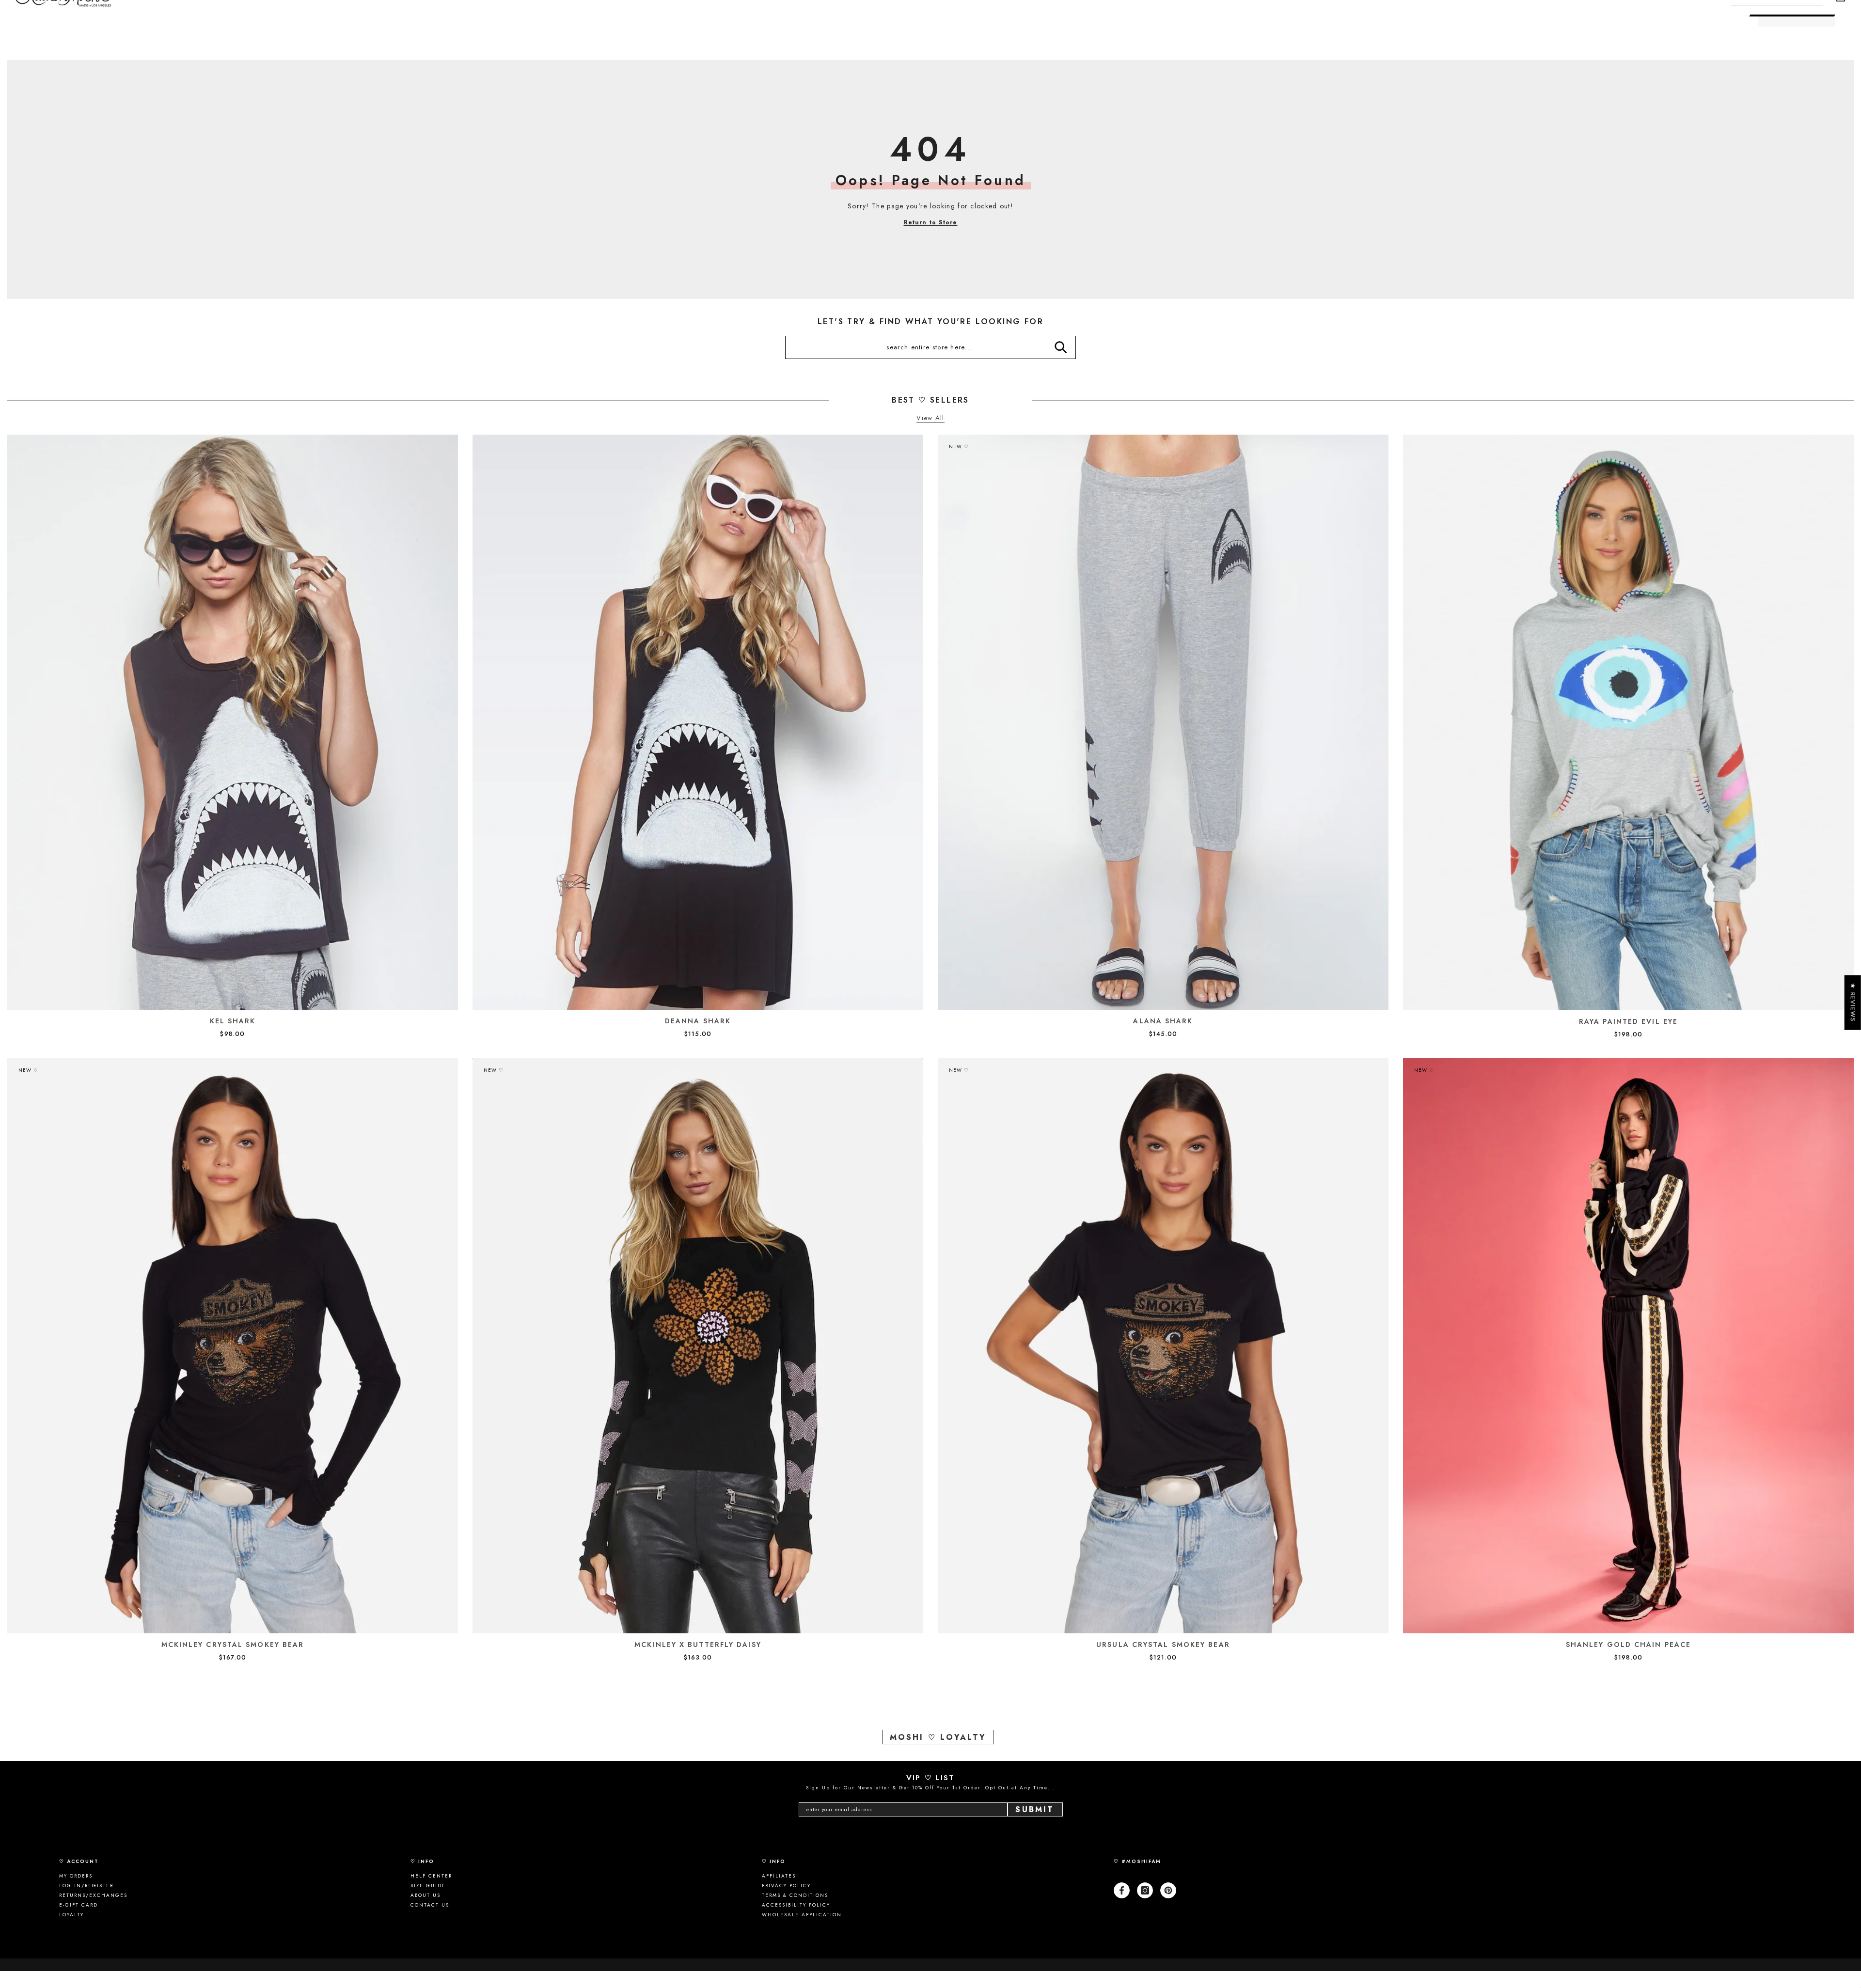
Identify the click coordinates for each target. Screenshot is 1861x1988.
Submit (1035, 1809)
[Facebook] (1122, 1890)
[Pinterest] (1168, 1890)
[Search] (1061, 347)
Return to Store (931, 222)
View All (930, 418)
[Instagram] (1145, 1890)
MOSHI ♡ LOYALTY (938, 1737)
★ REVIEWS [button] (1853, 1002)
